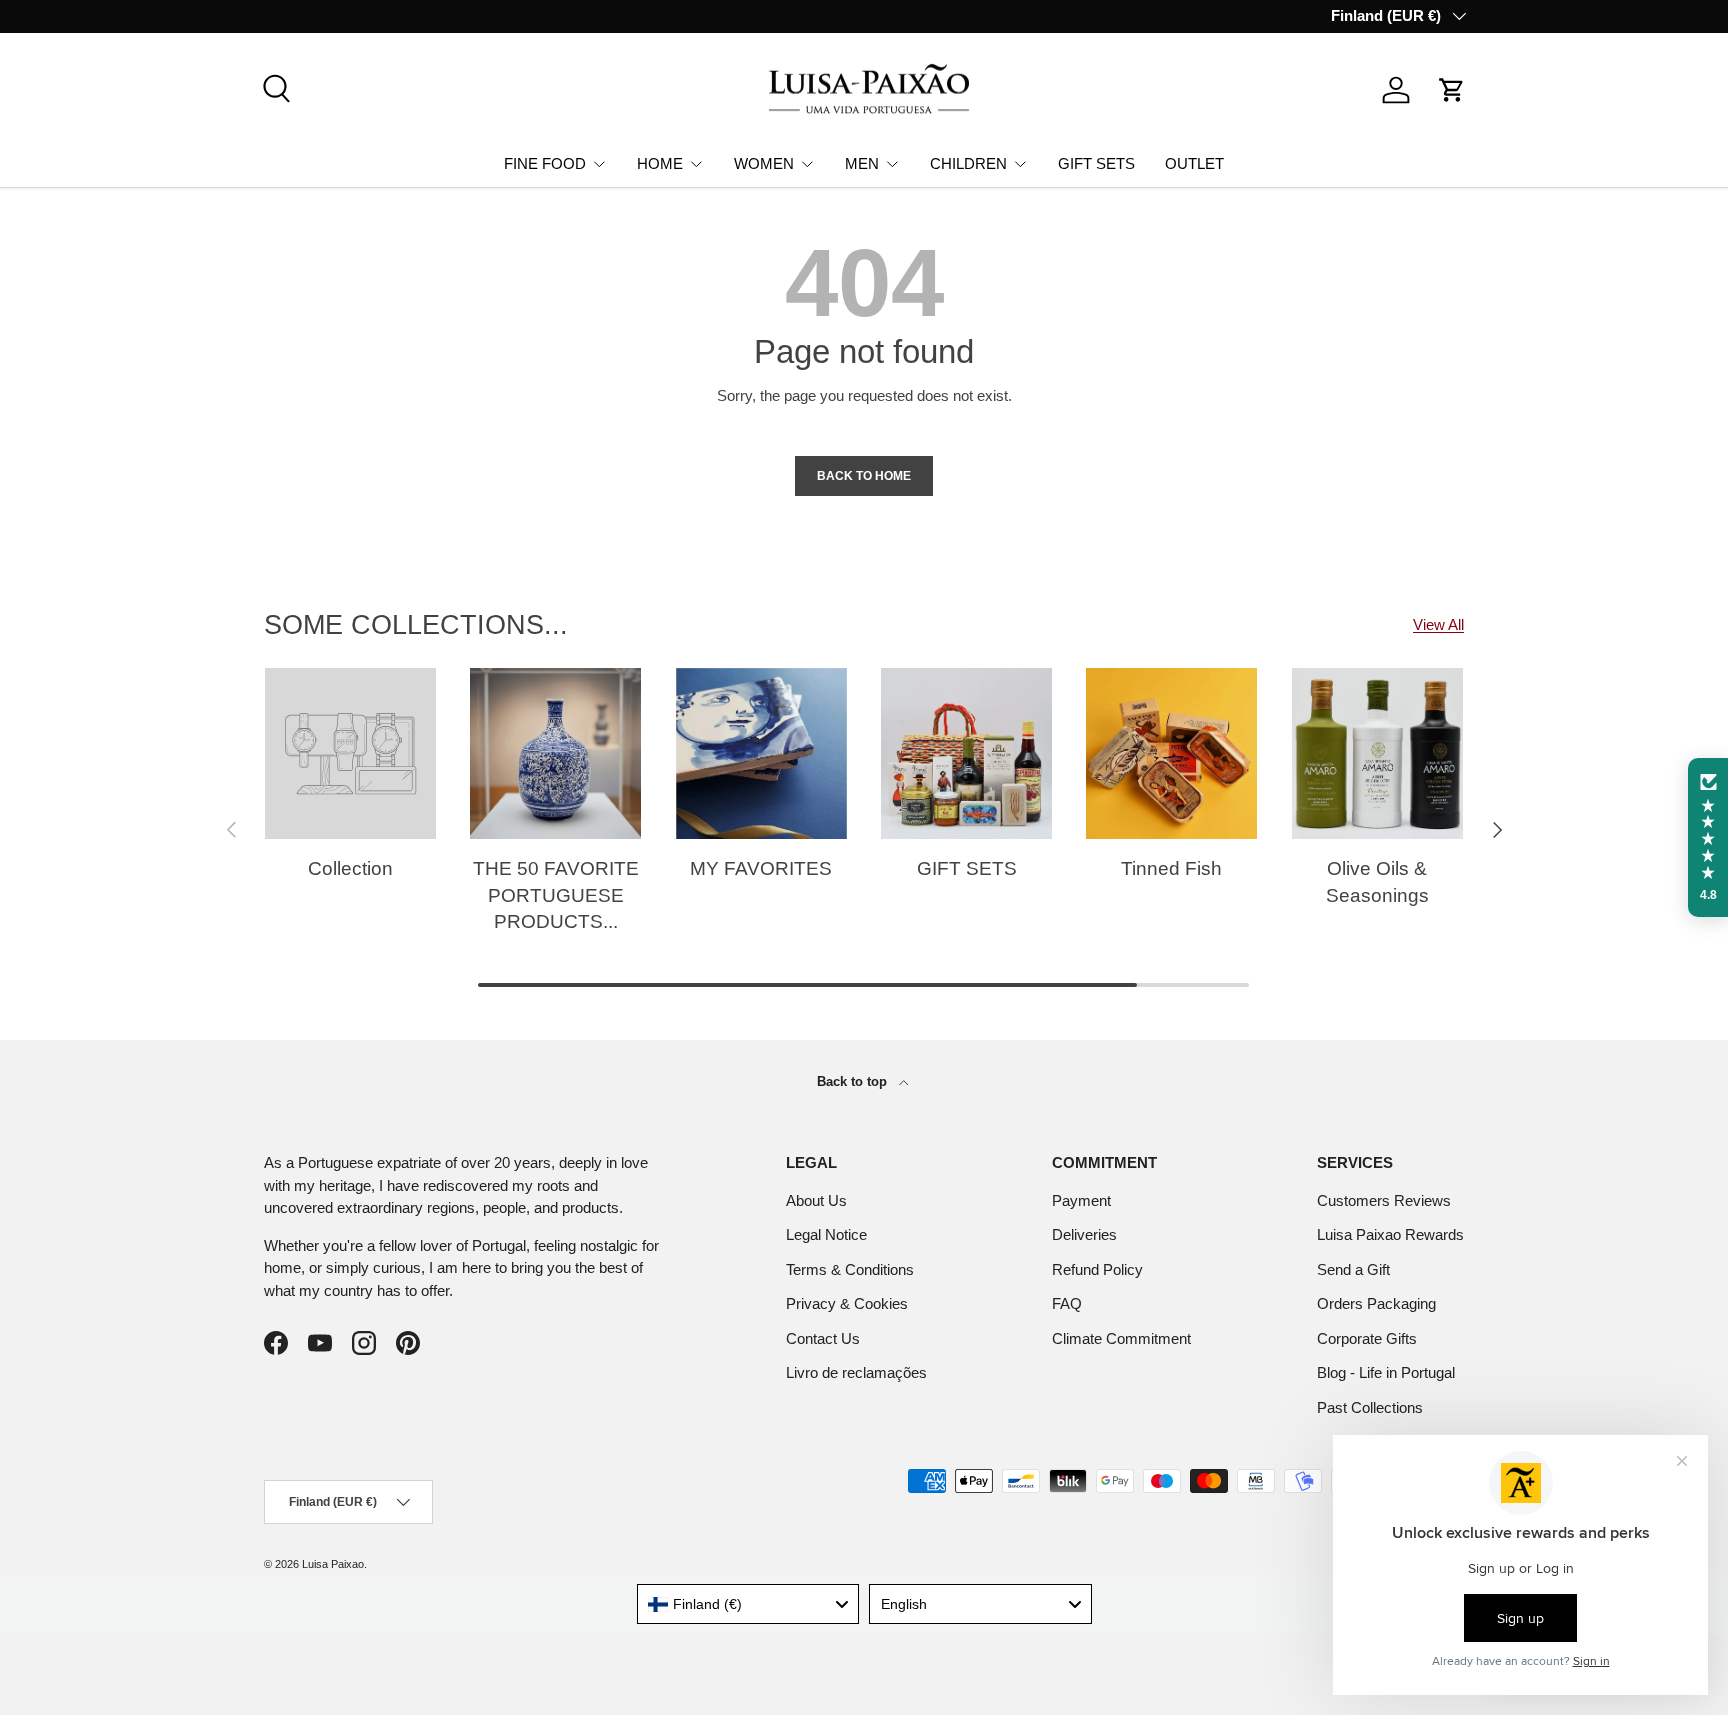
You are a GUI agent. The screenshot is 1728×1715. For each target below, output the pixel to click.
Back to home (864, 476)
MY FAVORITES (761, 868)
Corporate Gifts (1367, 1338)
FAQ (1067, 1303)
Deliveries (1084, 1234)
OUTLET (1194, 162)
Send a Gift (1353, 1269)
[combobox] (748, 1604)
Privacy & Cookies (847, 1303)
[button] (1452, 90)
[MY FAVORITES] (761, 753)
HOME (660, 162)
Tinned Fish (1171, 868)
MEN (862, 162)
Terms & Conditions (850, 1269)
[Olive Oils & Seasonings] (1377, 753)
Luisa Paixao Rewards (1390, 1234)
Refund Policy (1097, 1269)
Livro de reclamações (856, 1372)
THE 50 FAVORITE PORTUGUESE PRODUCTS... (556, 895)
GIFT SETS (1096, 162)
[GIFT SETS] (966, 753)
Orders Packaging (1376, 1303)
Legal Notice (826, 1234)
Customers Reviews (1384, 1200)
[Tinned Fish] (1171, 753)
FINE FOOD (545, 162)
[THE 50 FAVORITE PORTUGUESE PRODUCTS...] (555, 753)
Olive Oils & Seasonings (1377, 882)
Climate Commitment (1121, 1338)
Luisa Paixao (333, 1564)
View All (1438, 624)
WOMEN (764, 162)
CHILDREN (968, 162)
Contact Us (823, 1338)
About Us (816, 1200)
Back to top (854, 1081)
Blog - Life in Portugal (1386, 1372)
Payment (1081, 1200)
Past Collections (1370, 1407)
